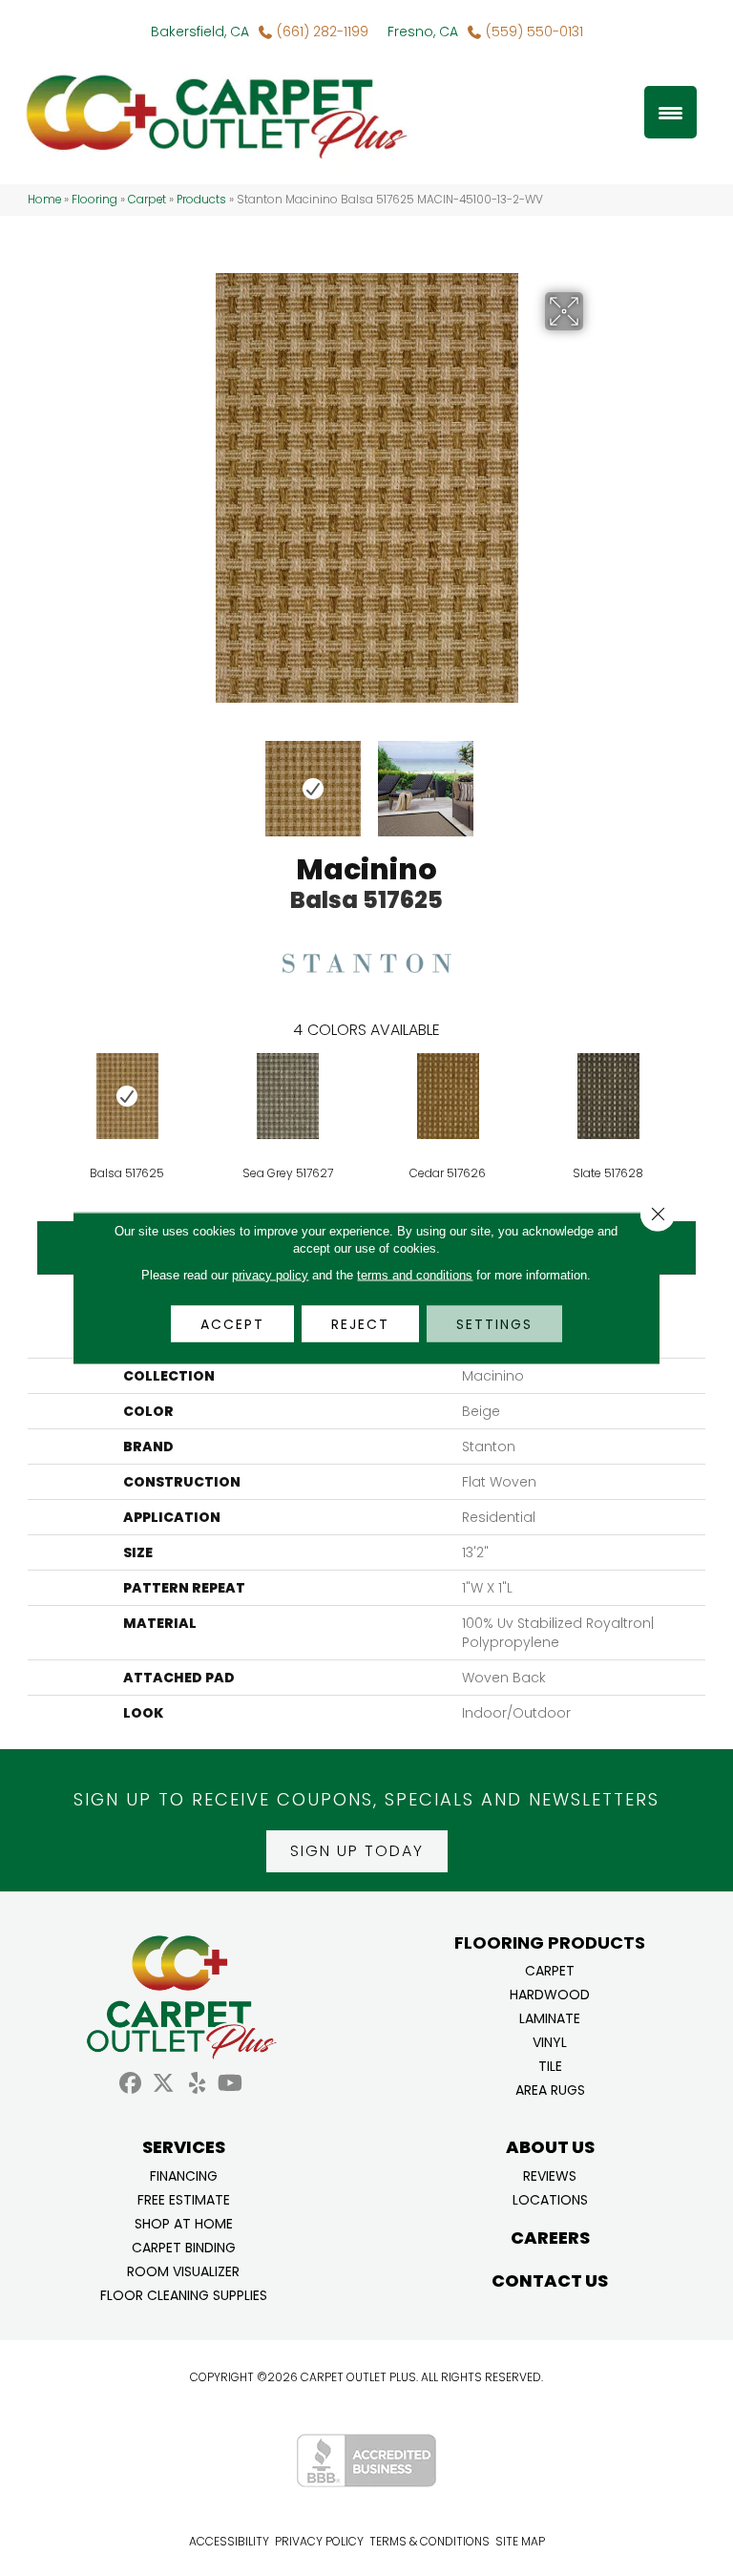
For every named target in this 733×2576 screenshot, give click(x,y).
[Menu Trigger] (670, 112)
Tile (550, 2065)
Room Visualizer (183, 2270)
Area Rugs (550, 2089)
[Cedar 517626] (448, 1096)
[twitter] (164, 2084)
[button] (357, 1851)
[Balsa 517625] (127, 1096)
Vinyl (550, 2041)
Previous (137, 779)
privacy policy (270, 1275)
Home (44, 200)
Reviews (550, 2175)
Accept (232, 1324)
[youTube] (230, 2084)
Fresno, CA (423, 32)
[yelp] (197, 2084)
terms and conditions (415, 1275)
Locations (550, 2198)
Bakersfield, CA (200, 32)
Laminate (550, 2017)
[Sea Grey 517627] (287, 1096)
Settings (494, 1324)
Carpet (147, 200)
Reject (360, 1324)
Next (596, 779)
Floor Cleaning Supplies (184, 2294)
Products (201, 200)
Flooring (94, 200)
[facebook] (130, 2084)
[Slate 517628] (608, 1096)
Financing (184, 2175)
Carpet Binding (184, 2246)
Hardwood (550, 1993)
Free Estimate (184, 2198)
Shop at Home (184, 2222)
